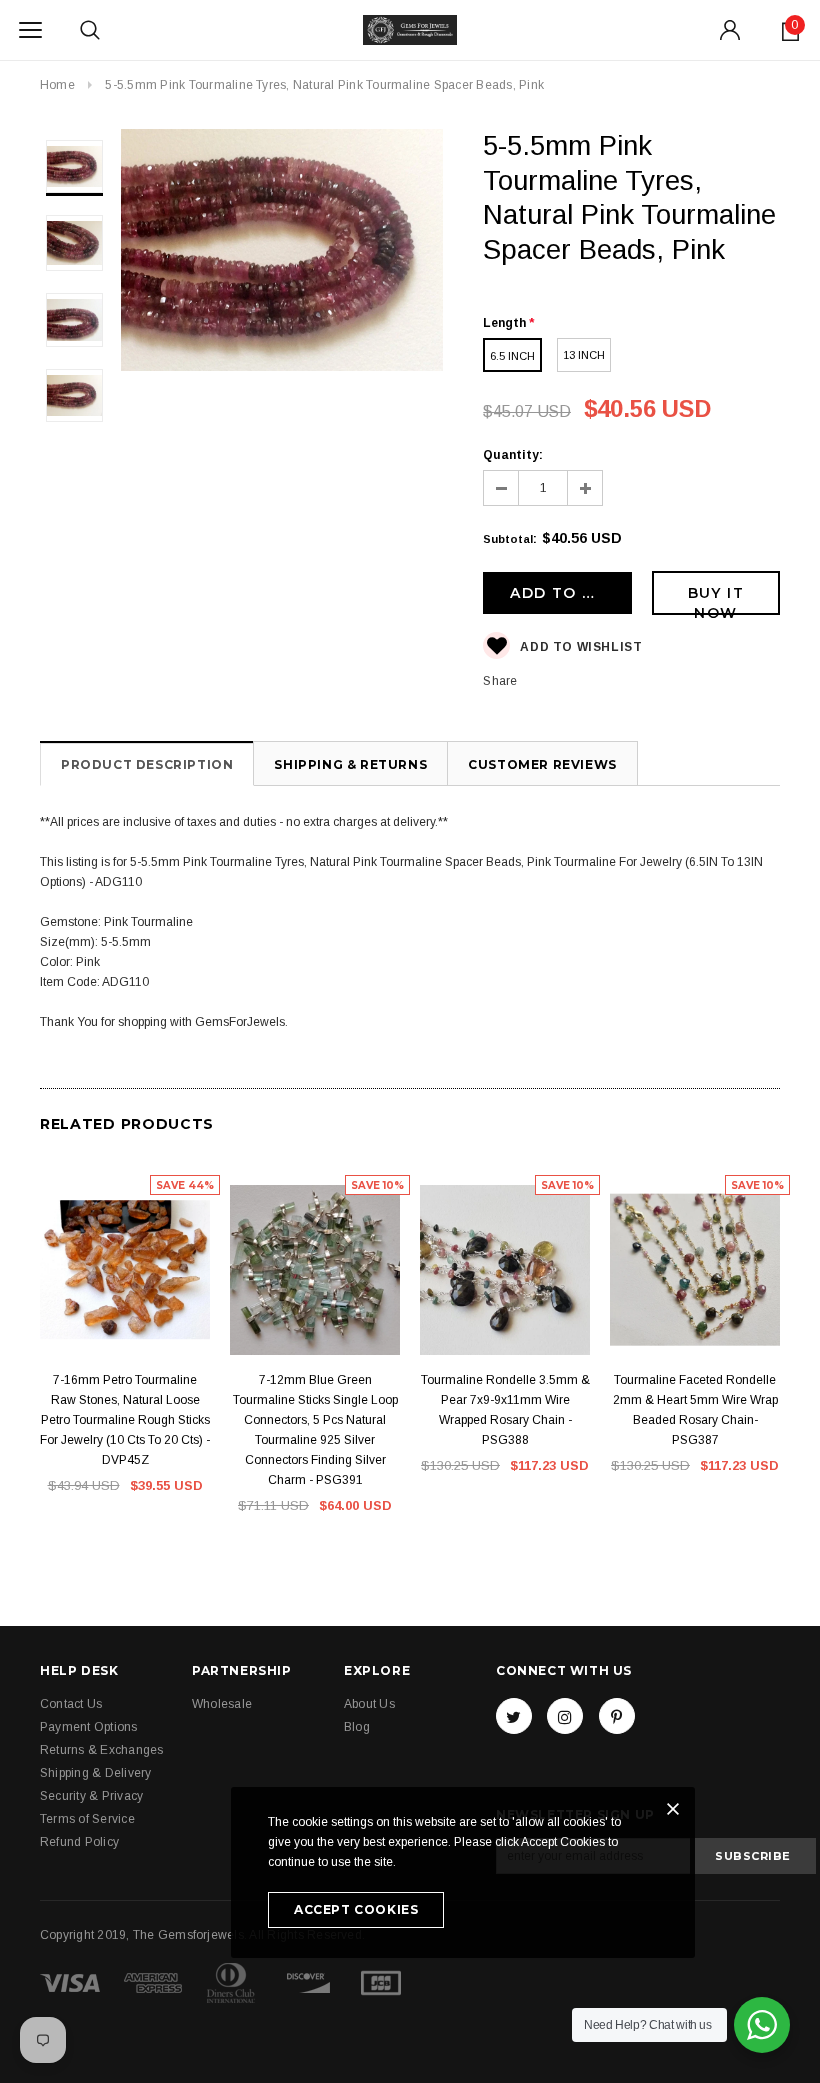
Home (57, 85)
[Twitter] (514, 1716)
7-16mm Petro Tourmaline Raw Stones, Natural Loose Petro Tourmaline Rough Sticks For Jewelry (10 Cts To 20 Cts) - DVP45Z (125, 1420)
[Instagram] (565, 1716)
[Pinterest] (617, 1716)
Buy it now (716, 599)
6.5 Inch (512, 356)
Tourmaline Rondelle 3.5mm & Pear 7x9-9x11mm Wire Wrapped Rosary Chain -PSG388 (505, 1410)
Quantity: (513, 455)
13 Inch (584, 355)
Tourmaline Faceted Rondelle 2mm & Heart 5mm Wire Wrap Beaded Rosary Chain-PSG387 (695, 1410)
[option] (282, 253)
